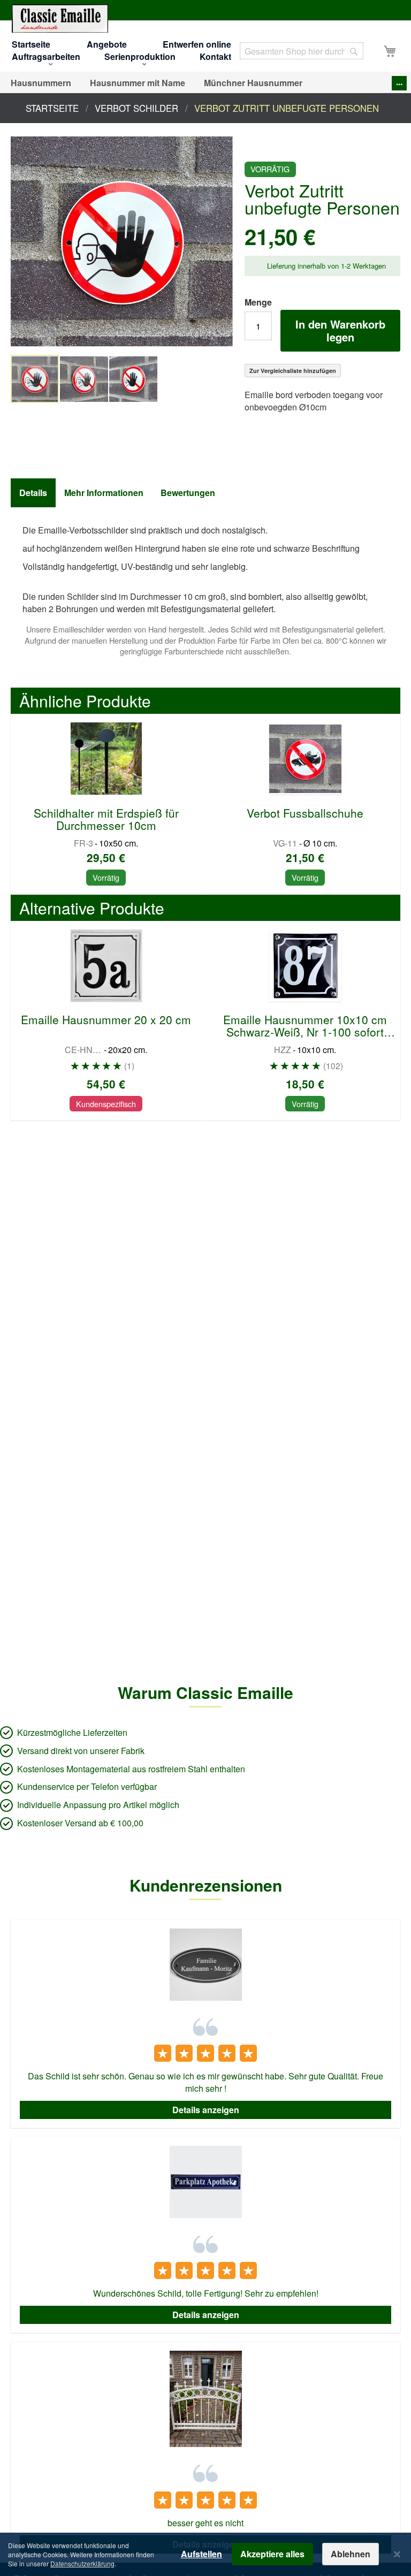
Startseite (31, 44)
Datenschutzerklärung (82, 2563)
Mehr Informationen (104, 493)
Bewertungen (188, 493)
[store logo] (60, 18)
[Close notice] (397, 2554)
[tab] (33, 493)
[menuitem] (41, 83)
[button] (85, 379)
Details (33, 493)
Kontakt (215, 56)
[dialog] (205, 2554)
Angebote (107, 44)
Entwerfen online (197, 44)
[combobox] (302, 51)
